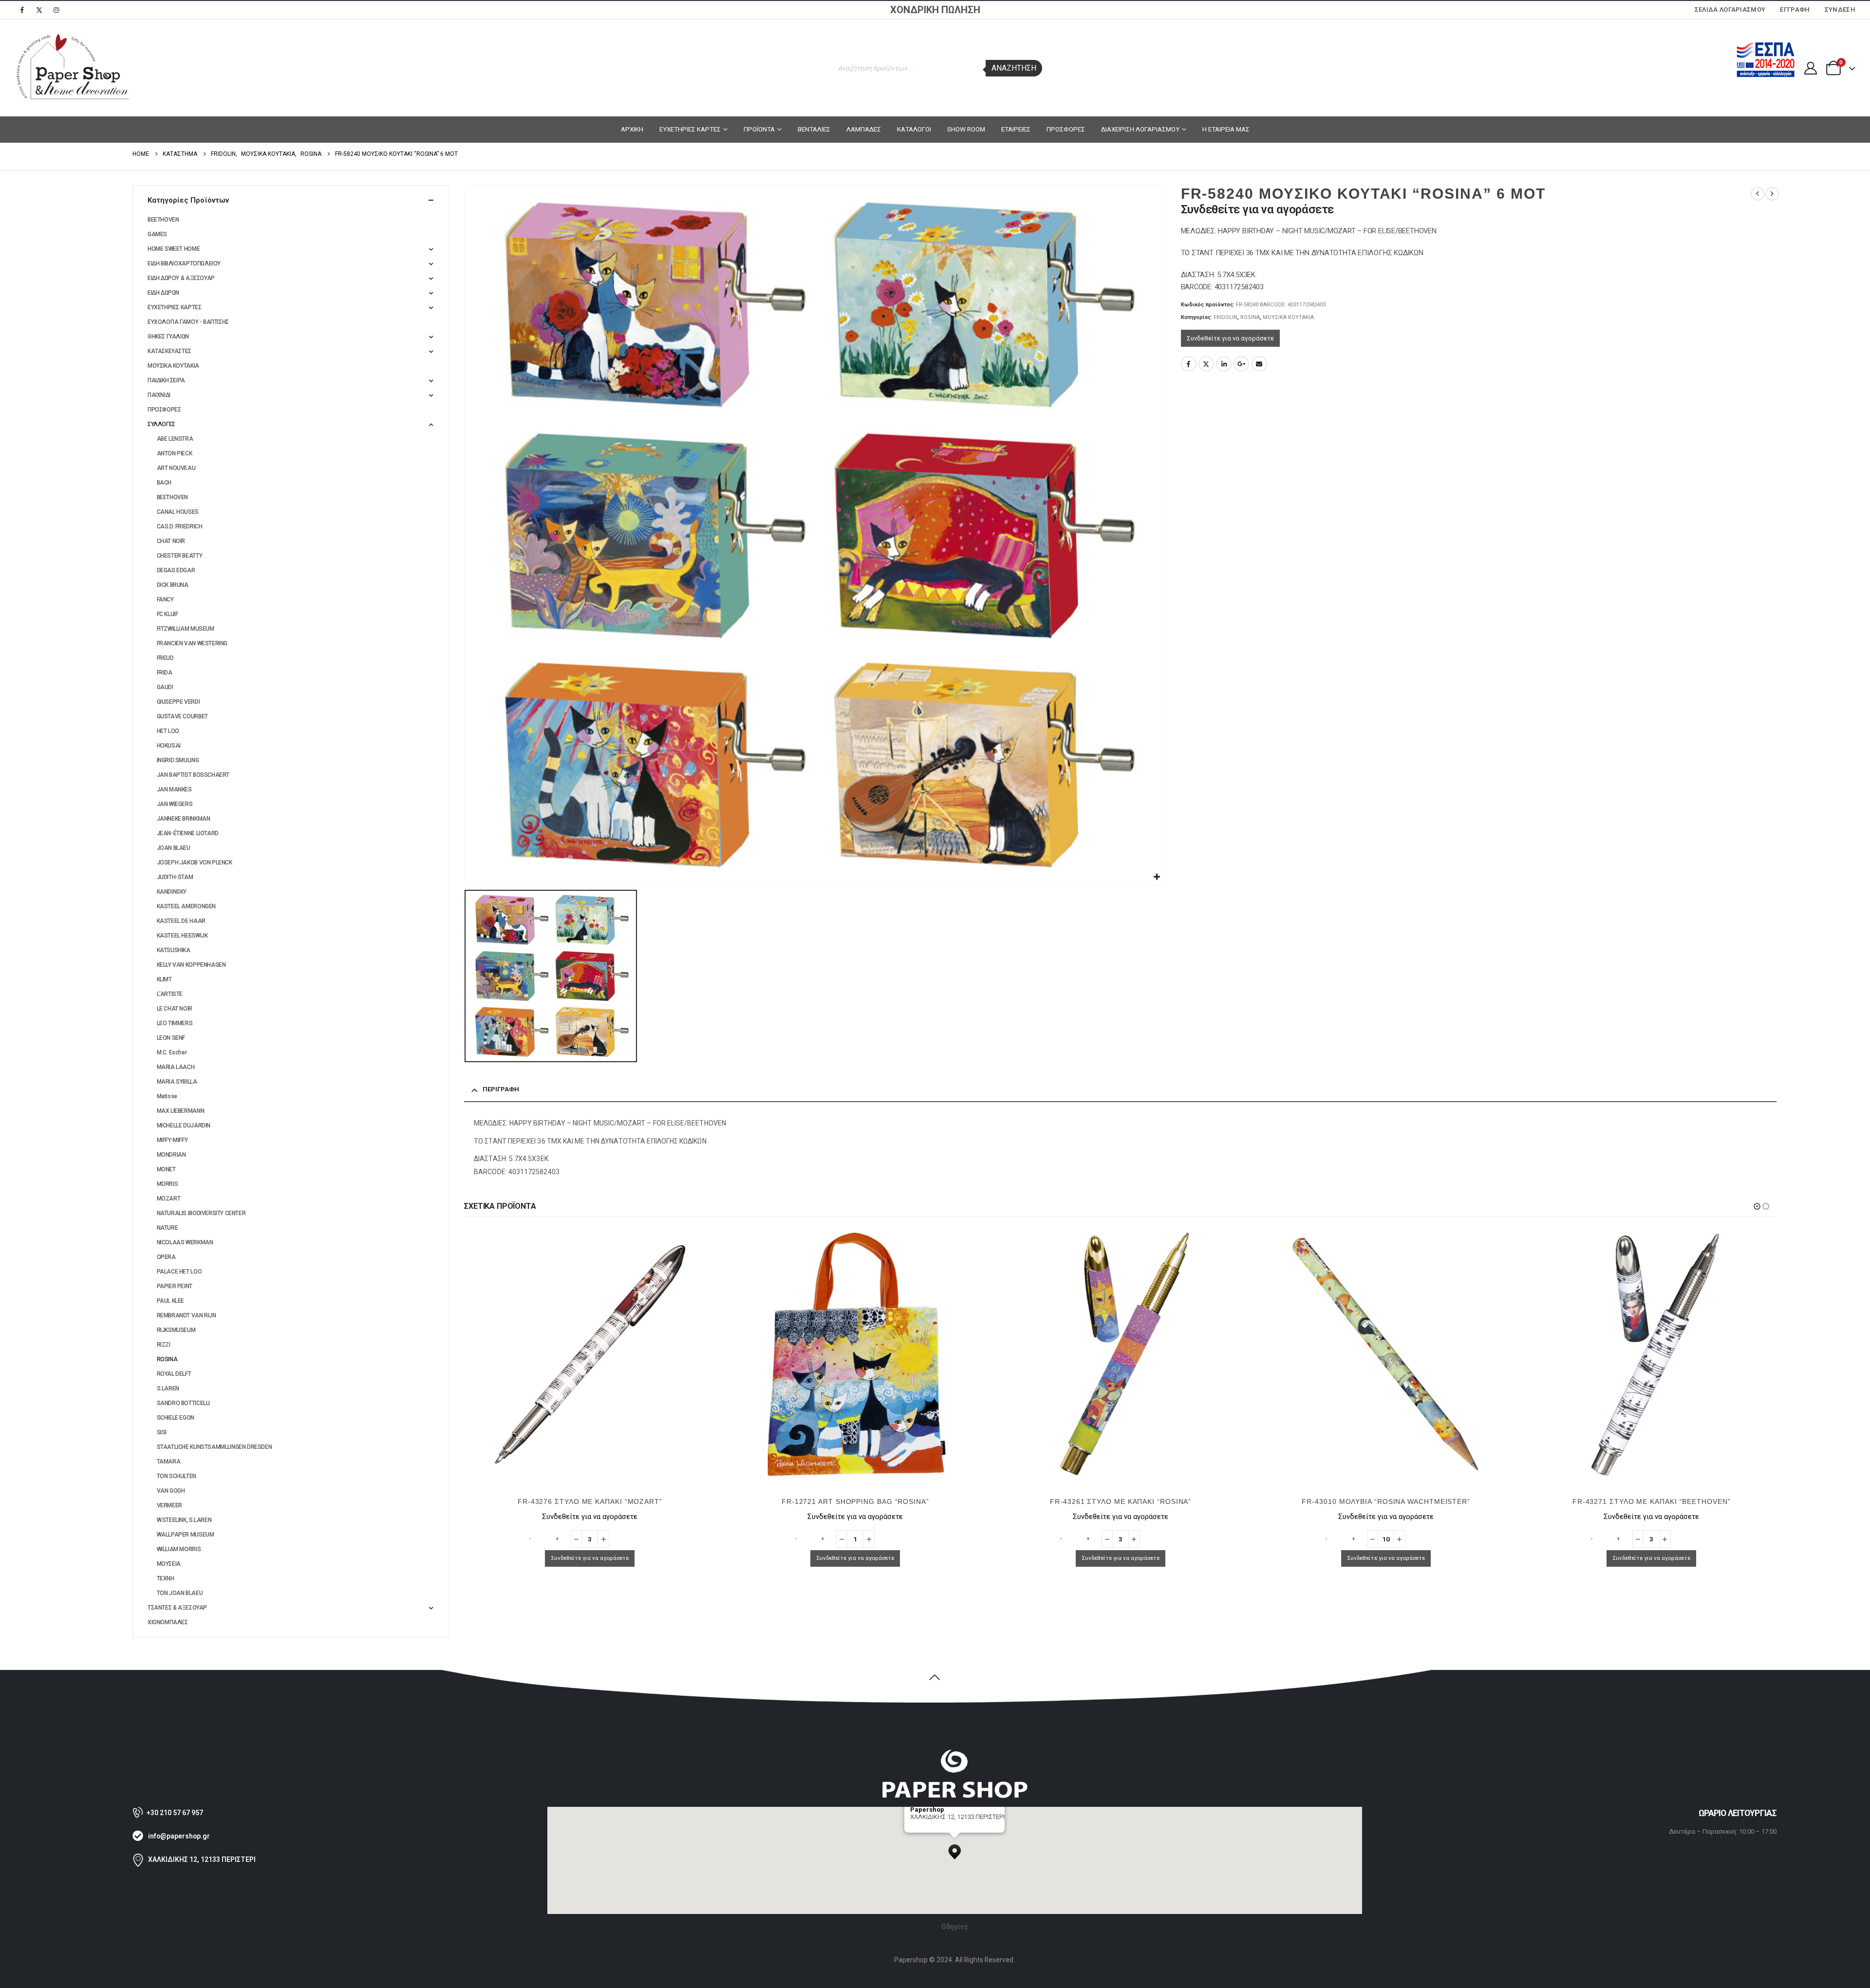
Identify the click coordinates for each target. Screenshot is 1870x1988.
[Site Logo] (73, 68)
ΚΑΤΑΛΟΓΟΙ (914, 129)
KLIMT (164, 979)
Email (1259, 364)
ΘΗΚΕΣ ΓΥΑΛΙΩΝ (168, 337)
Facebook (1189, 364)
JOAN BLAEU (174, 848)
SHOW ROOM (966, 129)
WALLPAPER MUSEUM (186, 1535)
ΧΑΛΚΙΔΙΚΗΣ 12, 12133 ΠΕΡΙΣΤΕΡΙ (202, 1859)
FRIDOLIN (1225, 317)
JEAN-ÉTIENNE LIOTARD (188, 833)
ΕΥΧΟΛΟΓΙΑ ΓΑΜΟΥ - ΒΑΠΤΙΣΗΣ (188, 322)
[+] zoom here (928, 1829)
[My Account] (1810, 68)
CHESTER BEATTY (180, 556)
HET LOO (168, 731)
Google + (1241, 364)
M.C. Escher (172, 1052)
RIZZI (164, 1345)
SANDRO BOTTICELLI (183, 1403)
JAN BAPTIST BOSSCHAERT (193, 775)
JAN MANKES (174, 789)
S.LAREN (168, 1388)
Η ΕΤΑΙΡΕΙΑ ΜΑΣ (1226, 129)
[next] (1772, 194)
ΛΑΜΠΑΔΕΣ (864, 129)
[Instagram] (56, 10)
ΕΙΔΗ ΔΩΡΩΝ (163, 293)
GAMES (157, 234)
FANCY (165, 600)
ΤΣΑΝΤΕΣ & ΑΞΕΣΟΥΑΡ (177, 1608)
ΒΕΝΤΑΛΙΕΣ (814, 129)
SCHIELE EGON (176, 1418)
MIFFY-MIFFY (172, 1140)
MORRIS (168, 1184)
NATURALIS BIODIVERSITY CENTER (201, 1213)
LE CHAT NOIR (175, 1009)
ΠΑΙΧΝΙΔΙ (159, 395)
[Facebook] (22, 10)
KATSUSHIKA (174, 950)
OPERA (166, 1257)
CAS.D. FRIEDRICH (180, 526)
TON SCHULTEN (177, 1476)
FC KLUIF (168, 614)
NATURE (168, 1228)
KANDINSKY (172, 892)
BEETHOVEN (163, 220)
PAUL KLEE (171, 1301)
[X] (39, 10)
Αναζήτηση (1014, 68)
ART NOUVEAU (176, 468)
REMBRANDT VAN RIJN (187, 1315)
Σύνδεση (1840, 9)
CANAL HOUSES (178, 512)
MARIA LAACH (176, 1067)
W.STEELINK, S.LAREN (184, 1520)
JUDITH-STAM (175, 877)
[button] (1757, 1206)
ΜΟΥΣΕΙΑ (169, 1564)
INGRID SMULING (178, 760)
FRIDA (165, 673)
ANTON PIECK (175, 453)
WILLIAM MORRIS (179, 1549)
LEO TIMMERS (175, 1023)
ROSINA (1250, 317)
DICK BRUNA (173, 585)
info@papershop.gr (179, 1836)
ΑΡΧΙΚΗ (632, 129)
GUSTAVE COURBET (182, 716)
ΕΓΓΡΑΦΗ (1795, 9)
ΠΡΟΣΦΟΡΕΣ (1066, 129)
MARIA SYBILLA (177, 1082)
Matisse (167, 1096)
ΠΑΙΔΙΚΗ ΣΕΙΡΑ (166, 380)
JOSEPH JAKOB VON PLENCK (195, 863)
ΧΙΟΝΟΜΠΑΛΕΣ (168, 1622)
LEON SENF (171, 1038)
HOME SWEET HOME (174, 249)
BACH (164, 483)
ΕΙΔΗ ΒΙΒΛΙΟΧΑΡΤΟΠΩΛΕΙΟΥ (184, 263)
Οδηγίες (955, 1927)
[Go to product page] (590, 1354)
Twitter (1206, 364)
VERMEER (169, 1505)
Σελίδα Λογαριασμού (1730, 9)
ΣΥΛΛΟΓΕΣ (161, 424)
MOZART (169, 1199)
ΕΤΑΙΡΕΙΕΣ (1016, 129)
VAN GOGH (171, 1491)
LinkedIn (1224, 364)
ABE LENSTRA (175, 439)
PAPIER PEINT (175, 1286)
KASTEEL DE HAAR (181, 921)
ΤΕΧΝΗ (166, 1578)
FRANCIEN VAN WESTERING (192, 643)
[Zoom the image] (954, 1754)
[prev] (1758, 194)
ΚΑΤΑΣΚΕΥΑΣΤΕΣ (169, 351)
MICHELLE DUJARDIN (184, 1125)
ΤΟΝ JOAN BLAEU (180, 1593)
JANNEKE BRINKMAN (184, 819)
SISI (162, 1432)
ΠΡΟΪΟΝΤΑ (759, 129)
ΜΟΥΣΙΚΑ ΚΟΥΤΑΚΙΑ (1288, 317)
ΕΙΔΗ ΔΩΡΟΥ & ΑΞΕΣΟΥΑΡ (181, 278)
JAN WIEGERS (175, 804)
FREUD (165, 658)
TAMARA (169, 1462)
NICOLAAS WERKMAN (185, 1242)
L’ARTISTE (170, 994)
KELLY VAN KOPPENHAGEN (191, 965)
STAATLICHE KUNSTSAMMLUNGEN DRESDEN (215, 1447)
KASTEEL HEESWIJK (182, 936)
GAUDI (165, 687)
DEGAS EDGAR (176, 570)
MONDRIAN (171, 1155)
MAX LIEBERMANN (181, 1111)
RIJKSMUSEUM (176, 1330)
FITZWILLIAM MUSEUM (186, 629)
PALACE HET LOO (179, 1272)
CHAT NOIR (171, 541)
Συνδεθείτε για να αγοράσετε (1230, 338)
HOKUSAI (169, 746)
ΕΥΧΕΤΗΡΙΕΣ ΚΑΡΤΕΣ (690, 129)
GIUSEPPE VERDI (178, 702)
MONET (166, 1169)
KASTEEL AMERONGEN (186, 906)
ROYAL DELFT (174, 1374)
